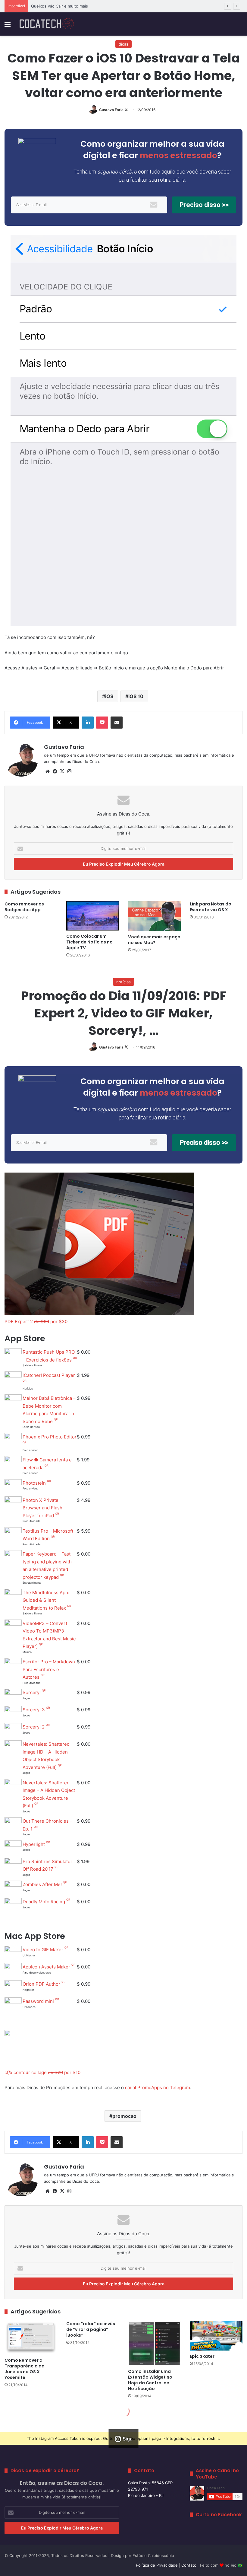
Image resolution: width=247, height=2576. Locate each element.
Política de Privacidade (157, 2565)
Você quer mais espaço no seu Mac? (154, 940)
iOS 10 (136, 696)
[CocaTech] (47, 24)
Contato (189, 2565)
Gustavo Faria (111, 110)
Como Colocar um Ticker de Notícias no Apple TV (89, 942)
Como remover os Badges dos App (24, 907)
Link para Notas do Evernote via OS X (211, 907)
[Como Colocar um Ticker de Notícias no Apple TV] (93, 916)
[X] (62, 771)
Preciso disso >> (204, 205)
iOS (109, 696)
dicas (123, 44)
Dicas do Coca (86, 761)
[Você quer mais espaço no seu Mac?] (154, 916)
